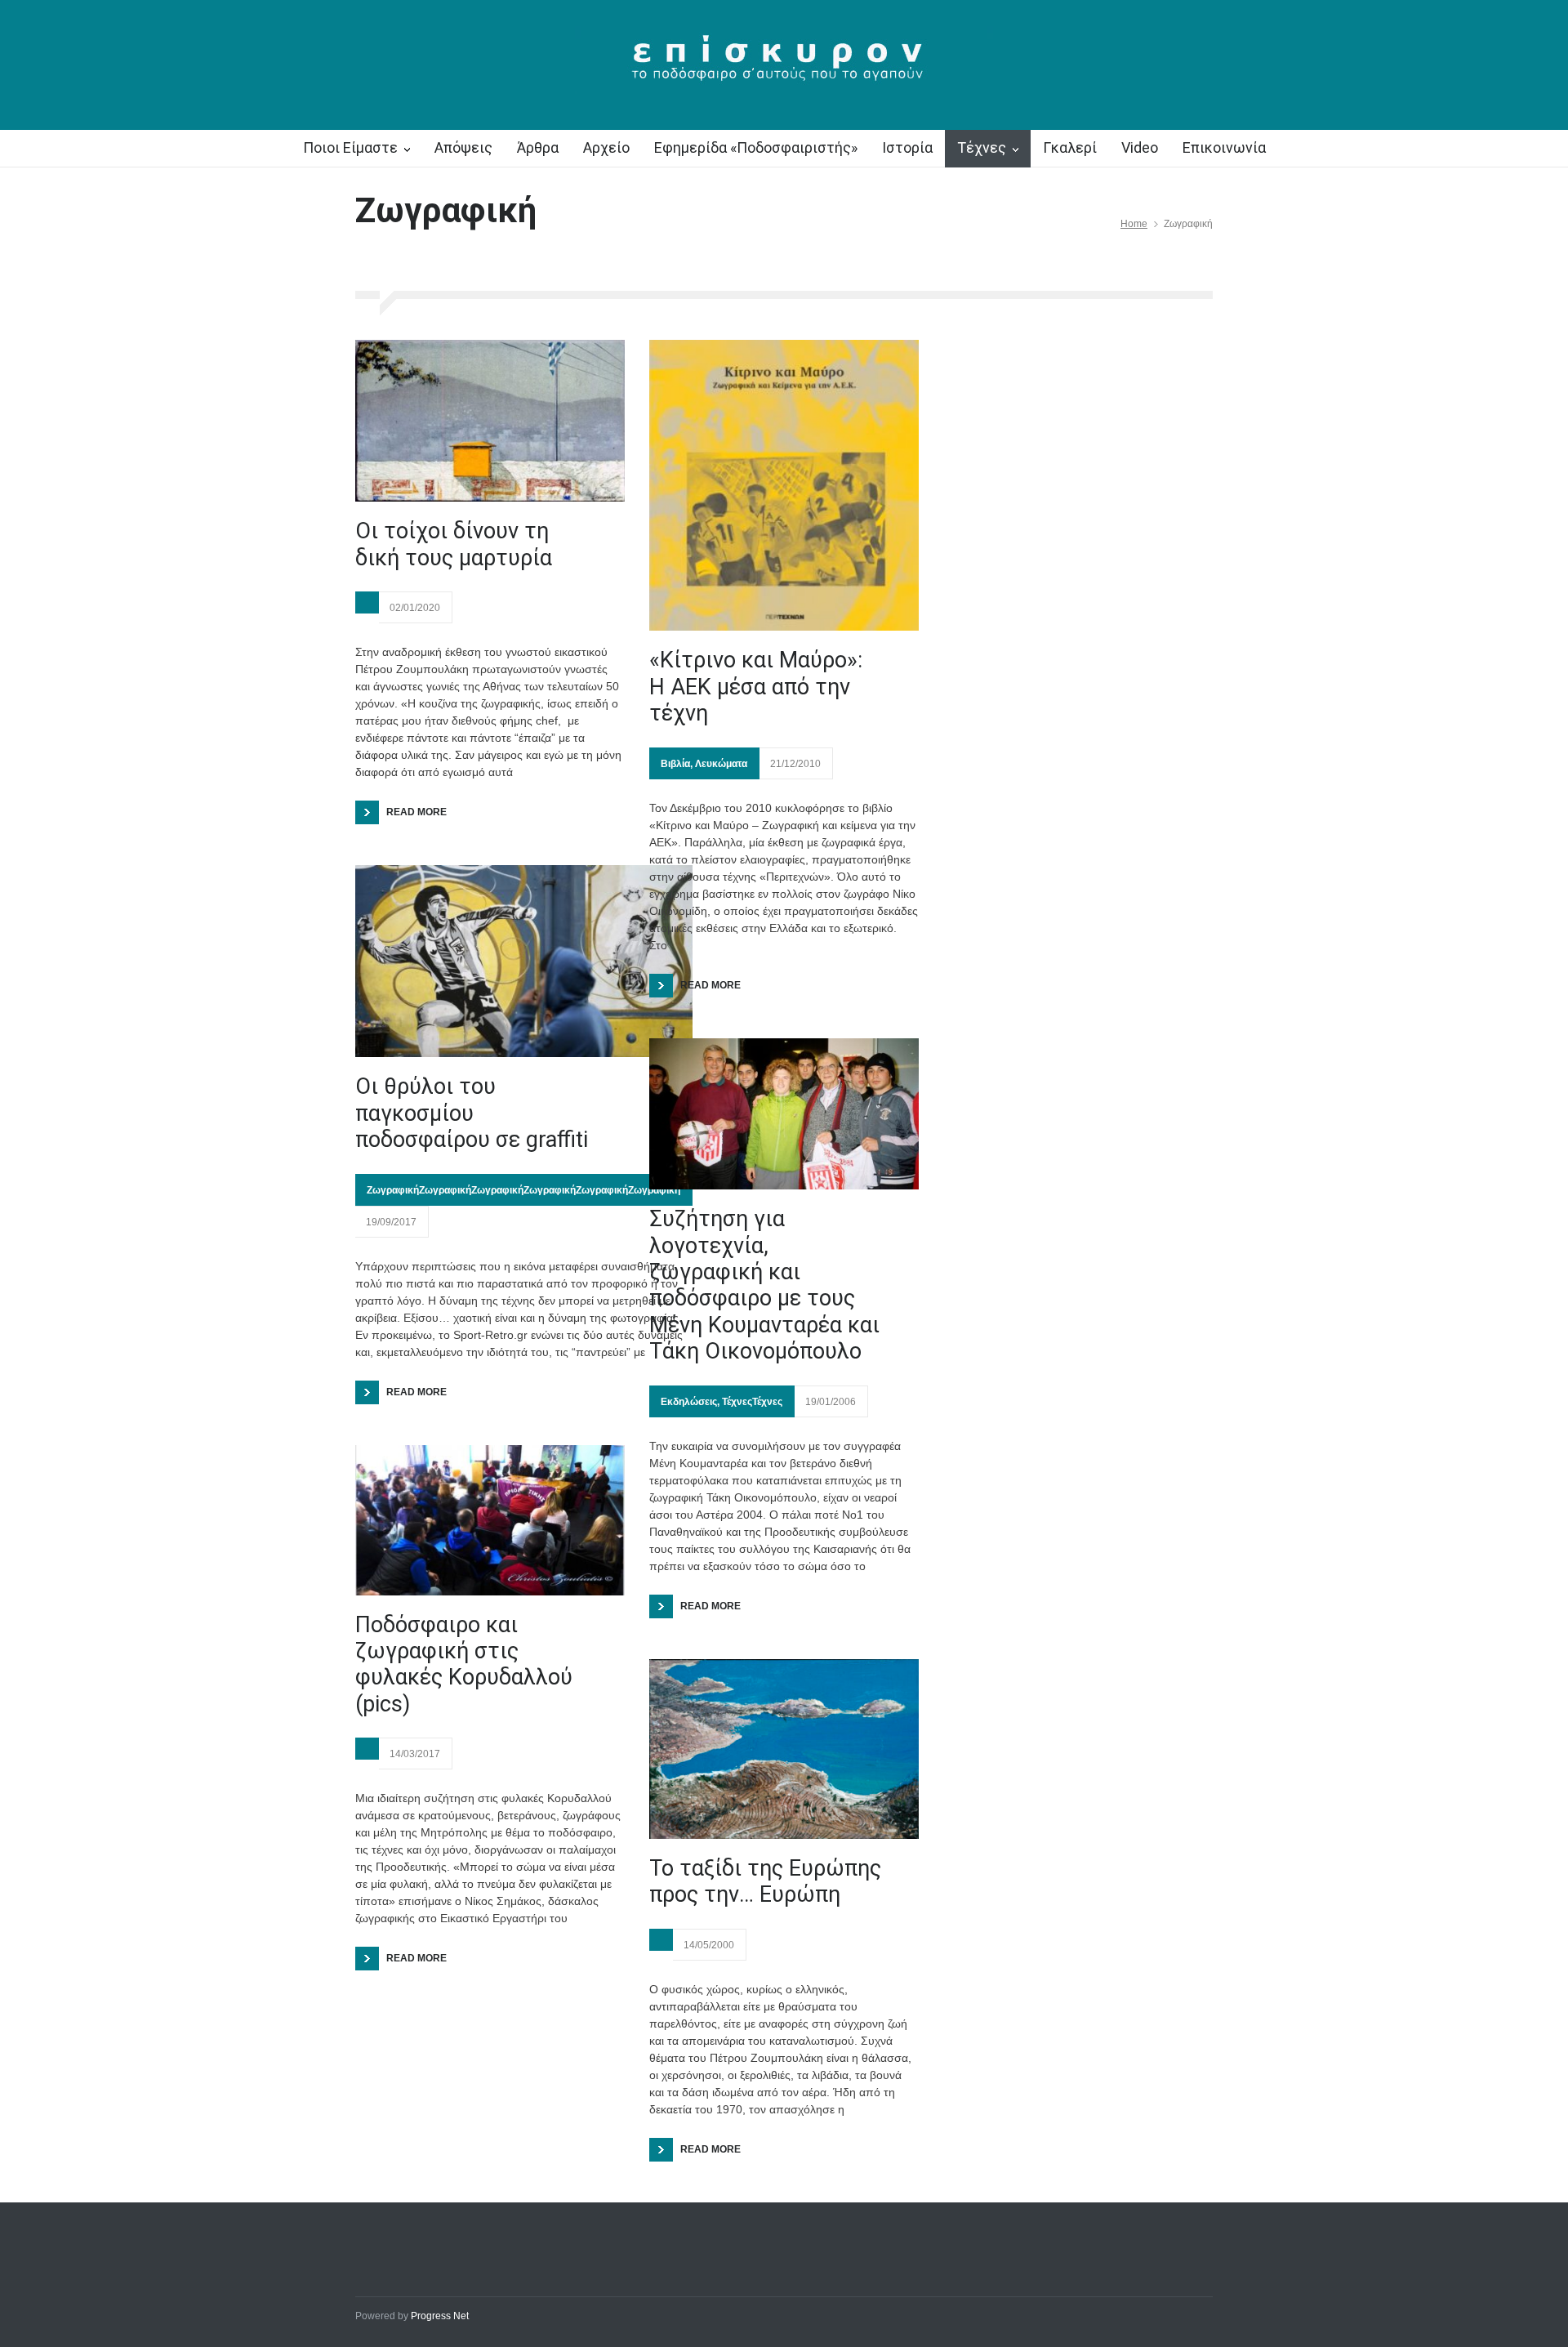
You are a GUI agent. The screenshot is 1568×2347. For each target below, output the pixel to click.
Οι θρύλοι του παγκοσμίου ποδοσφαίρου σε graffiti (472, 1113)
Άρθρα (538, 147)
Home (1134, 224)
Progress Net (440, 2316)
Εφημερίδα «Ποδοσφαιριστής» (756, 147)
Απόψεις (463, 147)
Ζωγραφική (393, 1190)
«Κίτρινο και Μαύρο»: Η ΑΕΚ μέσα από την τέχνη (756, 687)
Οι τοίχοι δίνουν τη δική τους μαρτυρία (454, 544)
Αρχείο (606, 147)
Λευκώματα (721, 764)
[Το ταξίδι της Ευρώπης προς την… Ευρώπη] (784, 1749)
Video (1140, 147)
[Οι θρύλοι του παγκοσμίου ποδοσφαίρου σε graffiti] (524, 961)
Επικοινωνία (1224, 147)
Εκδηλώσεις (689, 1402)
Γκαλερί (1070, 147)
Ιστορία (907, 147)
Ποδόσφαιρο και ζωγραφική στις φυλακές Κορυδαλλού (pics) (464, 1664)
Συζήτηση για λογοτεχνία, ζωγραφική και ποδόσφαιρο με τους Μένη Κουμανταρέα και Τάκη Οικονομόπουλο (764, 1285)
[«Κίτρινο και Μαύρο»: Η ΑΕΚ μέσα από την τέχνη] (784, 485)
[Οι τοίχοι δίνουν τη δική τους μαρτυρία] (490, 421)
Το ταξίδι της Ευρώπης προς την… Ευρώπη (765, 1881)
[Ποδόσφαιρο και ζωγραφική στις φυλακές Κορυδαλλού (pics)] (490, 1520)
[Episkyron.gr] (784, 67)
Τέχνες (982, 147)
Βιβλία (675, 764)
